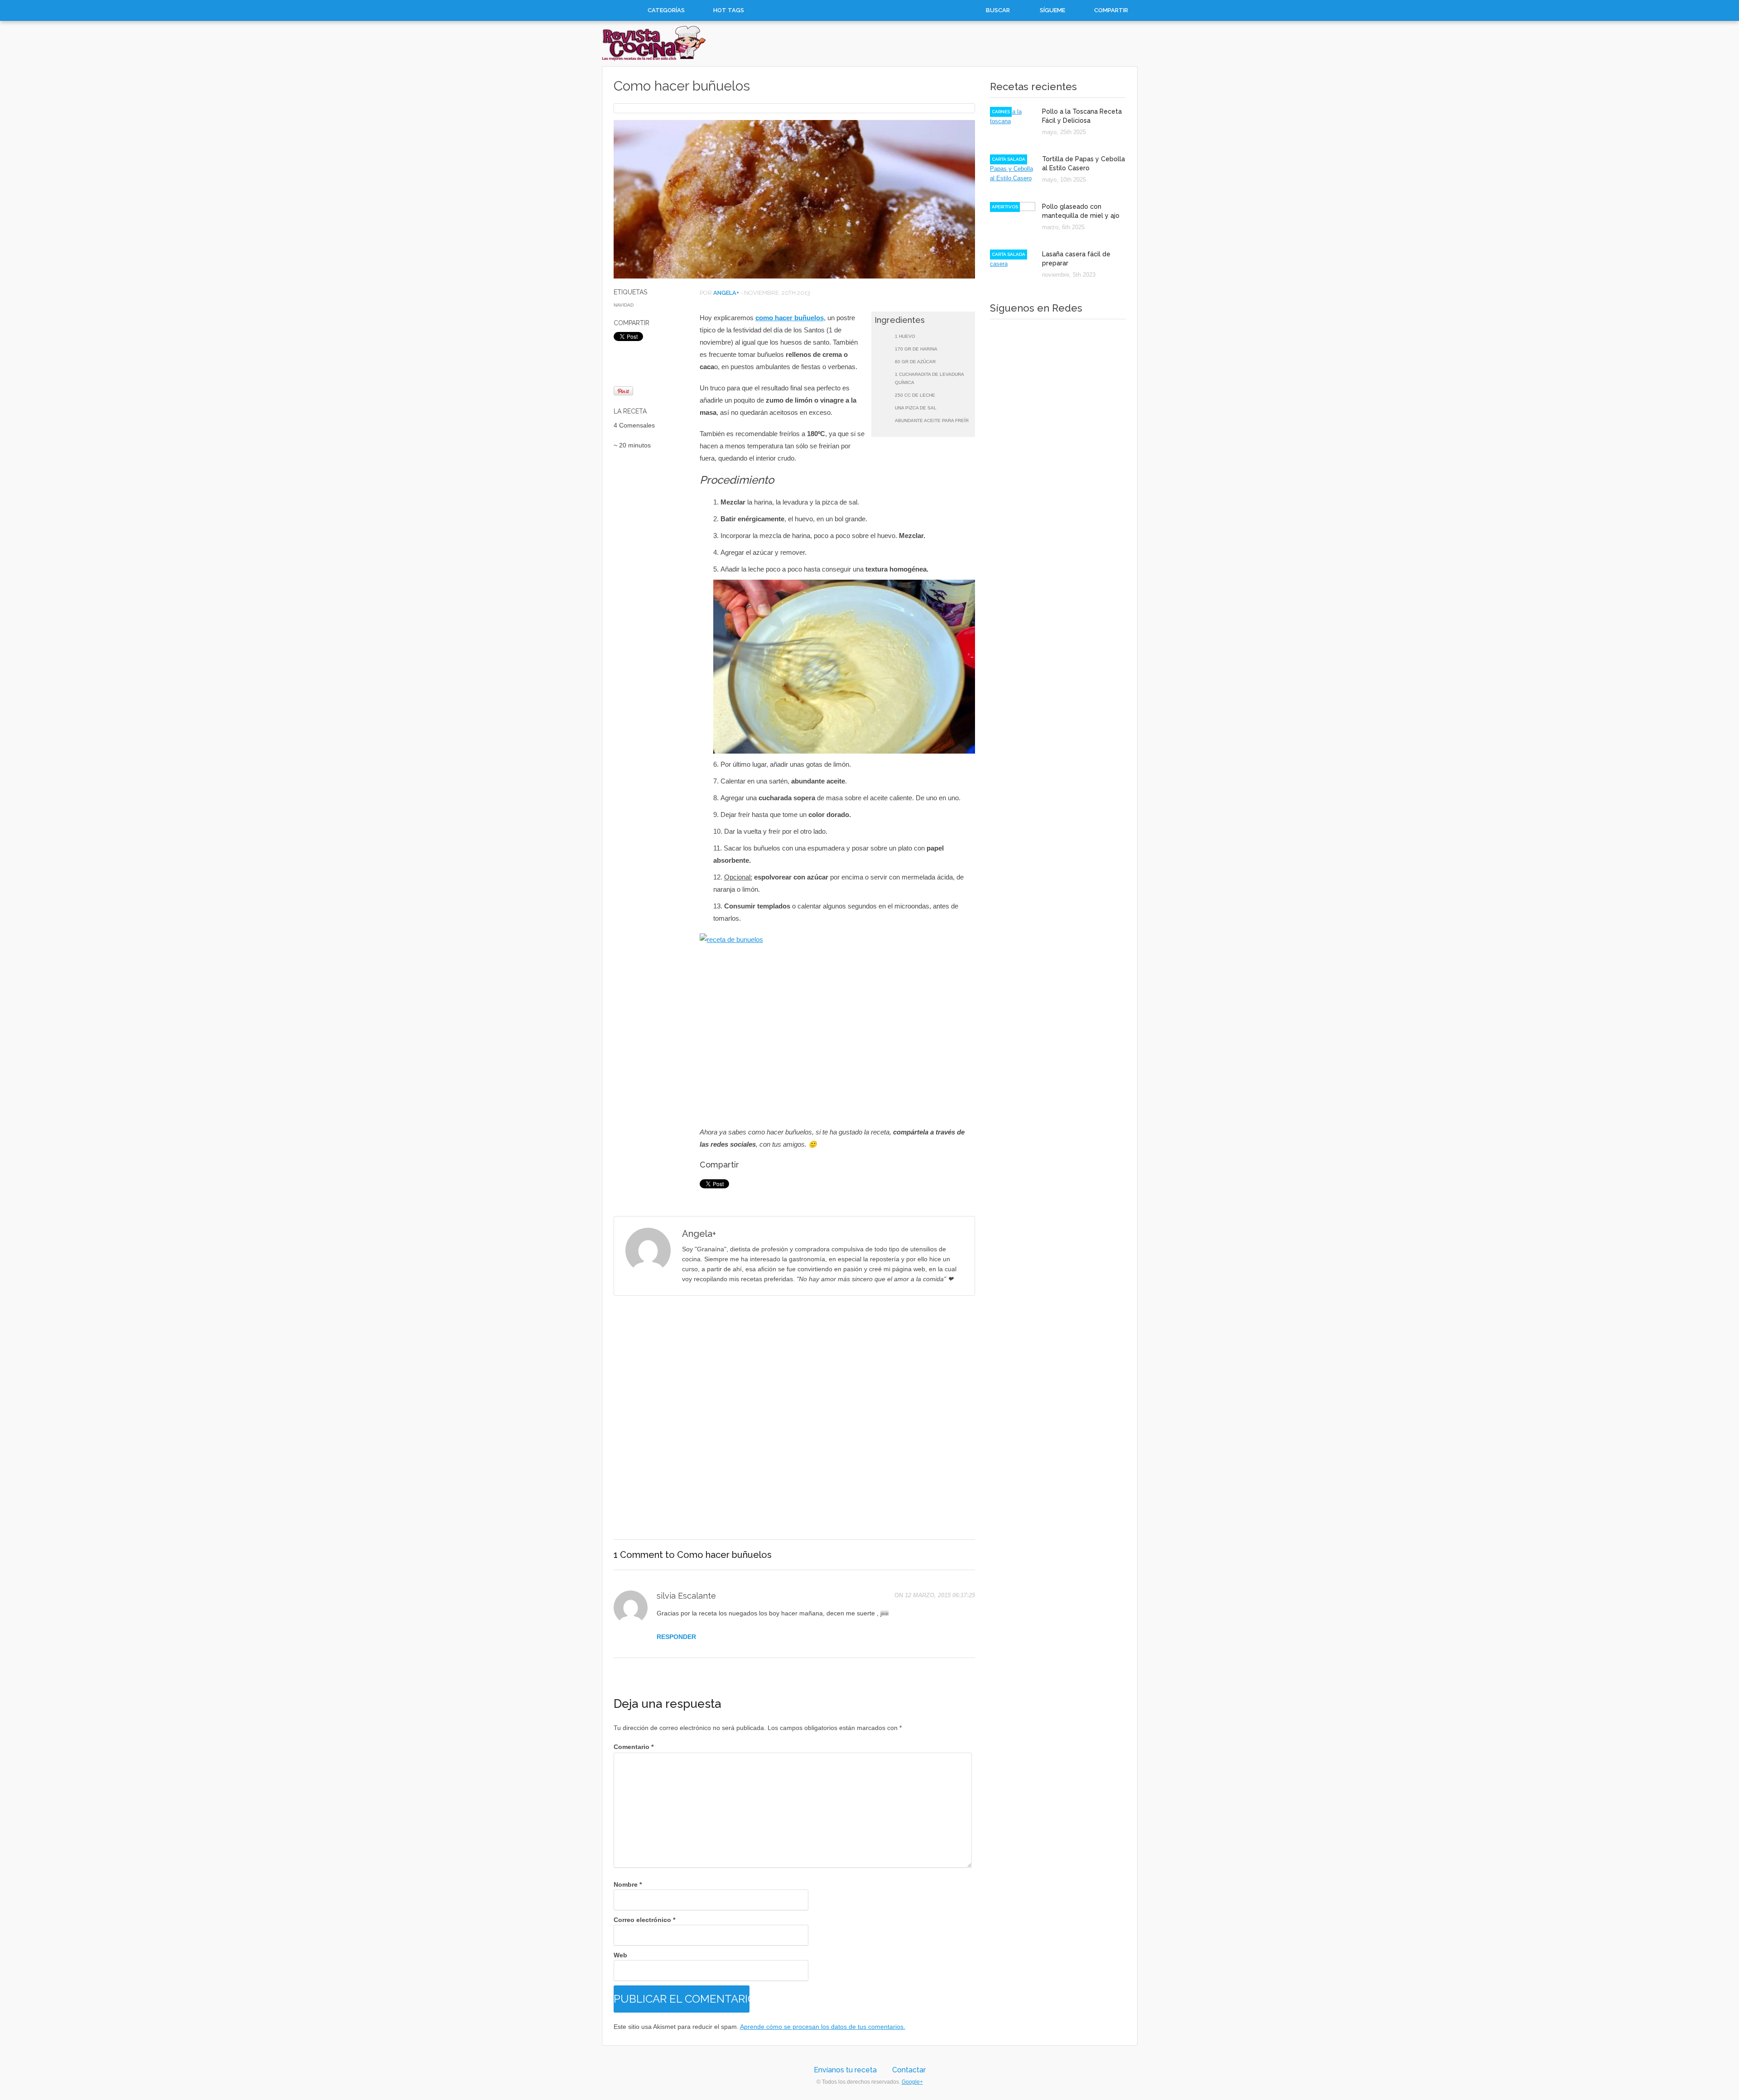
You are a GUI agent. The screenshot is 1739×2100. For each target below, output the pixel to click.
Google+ (912, 2082)
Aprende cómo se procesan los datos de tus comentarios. (823, 2027)
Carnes (1001, 112)
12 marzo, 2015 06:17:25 (940, 1595)
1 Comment (638, 1555)
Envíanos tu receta (845, 2070)
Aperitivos (1005, 207)
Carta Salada (1009, 159)
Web (620, 1955)
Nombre (628, 1884)
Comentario (634, 1747)
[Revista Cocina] (654, 59)
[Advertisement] (794, 1418)
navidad (624, 305)
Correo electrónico (644, 1920)
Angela (725, 293)
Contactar (909, 2070)
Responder (676, 1637)
